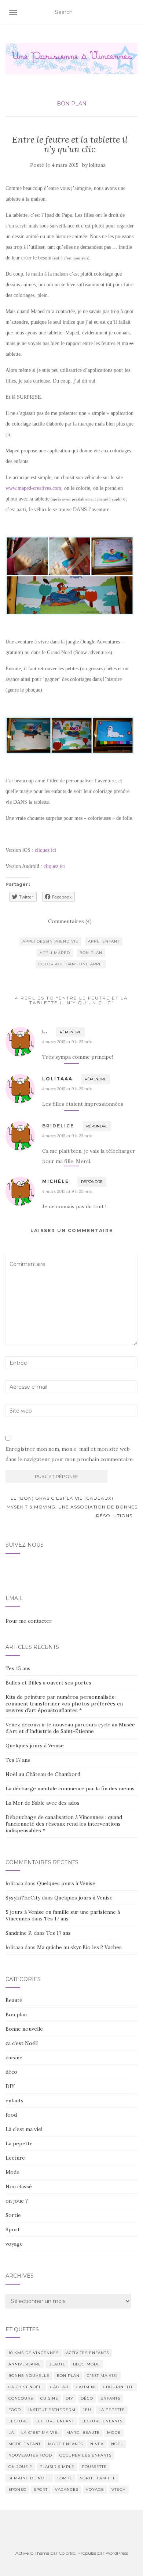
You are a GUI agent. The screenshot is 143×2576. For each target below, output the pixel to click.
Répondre (71, 1032)
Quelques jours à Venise (35, 1746)
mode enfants (65, 2444)
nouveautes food (30, 2455)
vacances (67, 2489)
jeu (87, 2410)
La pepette (19, 2143)
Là (11, 2433)
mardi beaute (83, 2433)
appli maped (55, 953)
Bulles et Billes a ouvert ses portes (48, 1683)
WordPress (117, 2553)
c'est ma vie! (102, 2376)
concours (21, 2398)
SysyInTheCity (23, 1898)
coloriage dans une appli (71, 964)
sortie (65, 2478)
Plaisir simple (57, 2467)
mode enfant (25, 2444)
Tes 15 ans (18, 1668)
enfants (14, 2100)
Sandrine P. (19, 1933)
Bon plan (72, 104)
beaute (57, 2364)
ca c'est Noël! (22, 2043)
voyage (14, 2244)
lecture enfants (102, 2421)
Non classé (19, 2186)
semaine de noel (29, 2478)
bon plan (91, 953)
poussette (94, 2467)
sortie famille (98, 2478)
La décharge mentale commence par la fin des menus (70, 1789)
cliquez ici (45, 850)
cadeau (59, 2387)
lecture (18, 2421)
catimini (86, 2387)
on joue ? (17, 2201)
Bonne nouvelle (24, 2029)
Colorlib (67, 2553)
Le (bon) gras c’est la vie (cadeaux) (61, 1498)
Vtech (119, 2489)
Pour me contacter (29, 1621)
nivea (97, 2444)
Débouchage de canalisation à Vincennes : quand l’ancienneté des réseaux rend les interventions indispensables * (64, 1824)
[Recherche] (133, 12)
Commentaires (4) (70, 921)
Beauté (14, 2000)
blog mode (87, 2364)
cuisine (14, 2057)
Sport (13, 2229)
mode (114, 2433)
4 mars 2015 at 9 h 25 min (67, 1042)
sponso (17, 2489)
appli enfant (104, 941)
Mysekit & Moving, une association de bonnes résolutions (72, 1511)
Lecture (15, 2158)
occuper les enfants (85, 2455)
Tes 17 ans (18, 1760)
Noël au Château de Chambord (43, 1774)
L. (45, 1032)
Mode (12, 2172)
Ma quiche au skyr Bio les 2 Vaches (79, 1947)
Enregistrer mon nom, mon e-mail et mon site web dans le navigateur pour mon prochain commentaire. (70, 1454)
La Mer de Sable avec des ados (43, 1803)
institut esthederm (52, 2410)
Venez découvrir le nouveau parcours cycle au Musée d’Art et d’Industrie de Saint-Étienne (70, 1728)
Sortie (13, 2215)
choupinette (118, 2387)
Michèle (56, 1181)
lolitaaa (97, 165)
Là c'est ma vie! (24, 2129)
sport (41, 2489)
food (11, 2115)
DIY (10, 2086)
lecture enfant (55, 2421)
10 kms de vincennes (34, 2353)
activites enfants (87, 2353)
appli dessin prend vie (50, 941)
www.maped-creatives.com (33, 488)
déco (11, 2072)
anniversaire (25, 2364)
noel (117, 2444)
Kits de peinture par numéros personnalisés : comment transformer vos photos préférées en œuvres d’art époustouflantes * (64, 1704)
